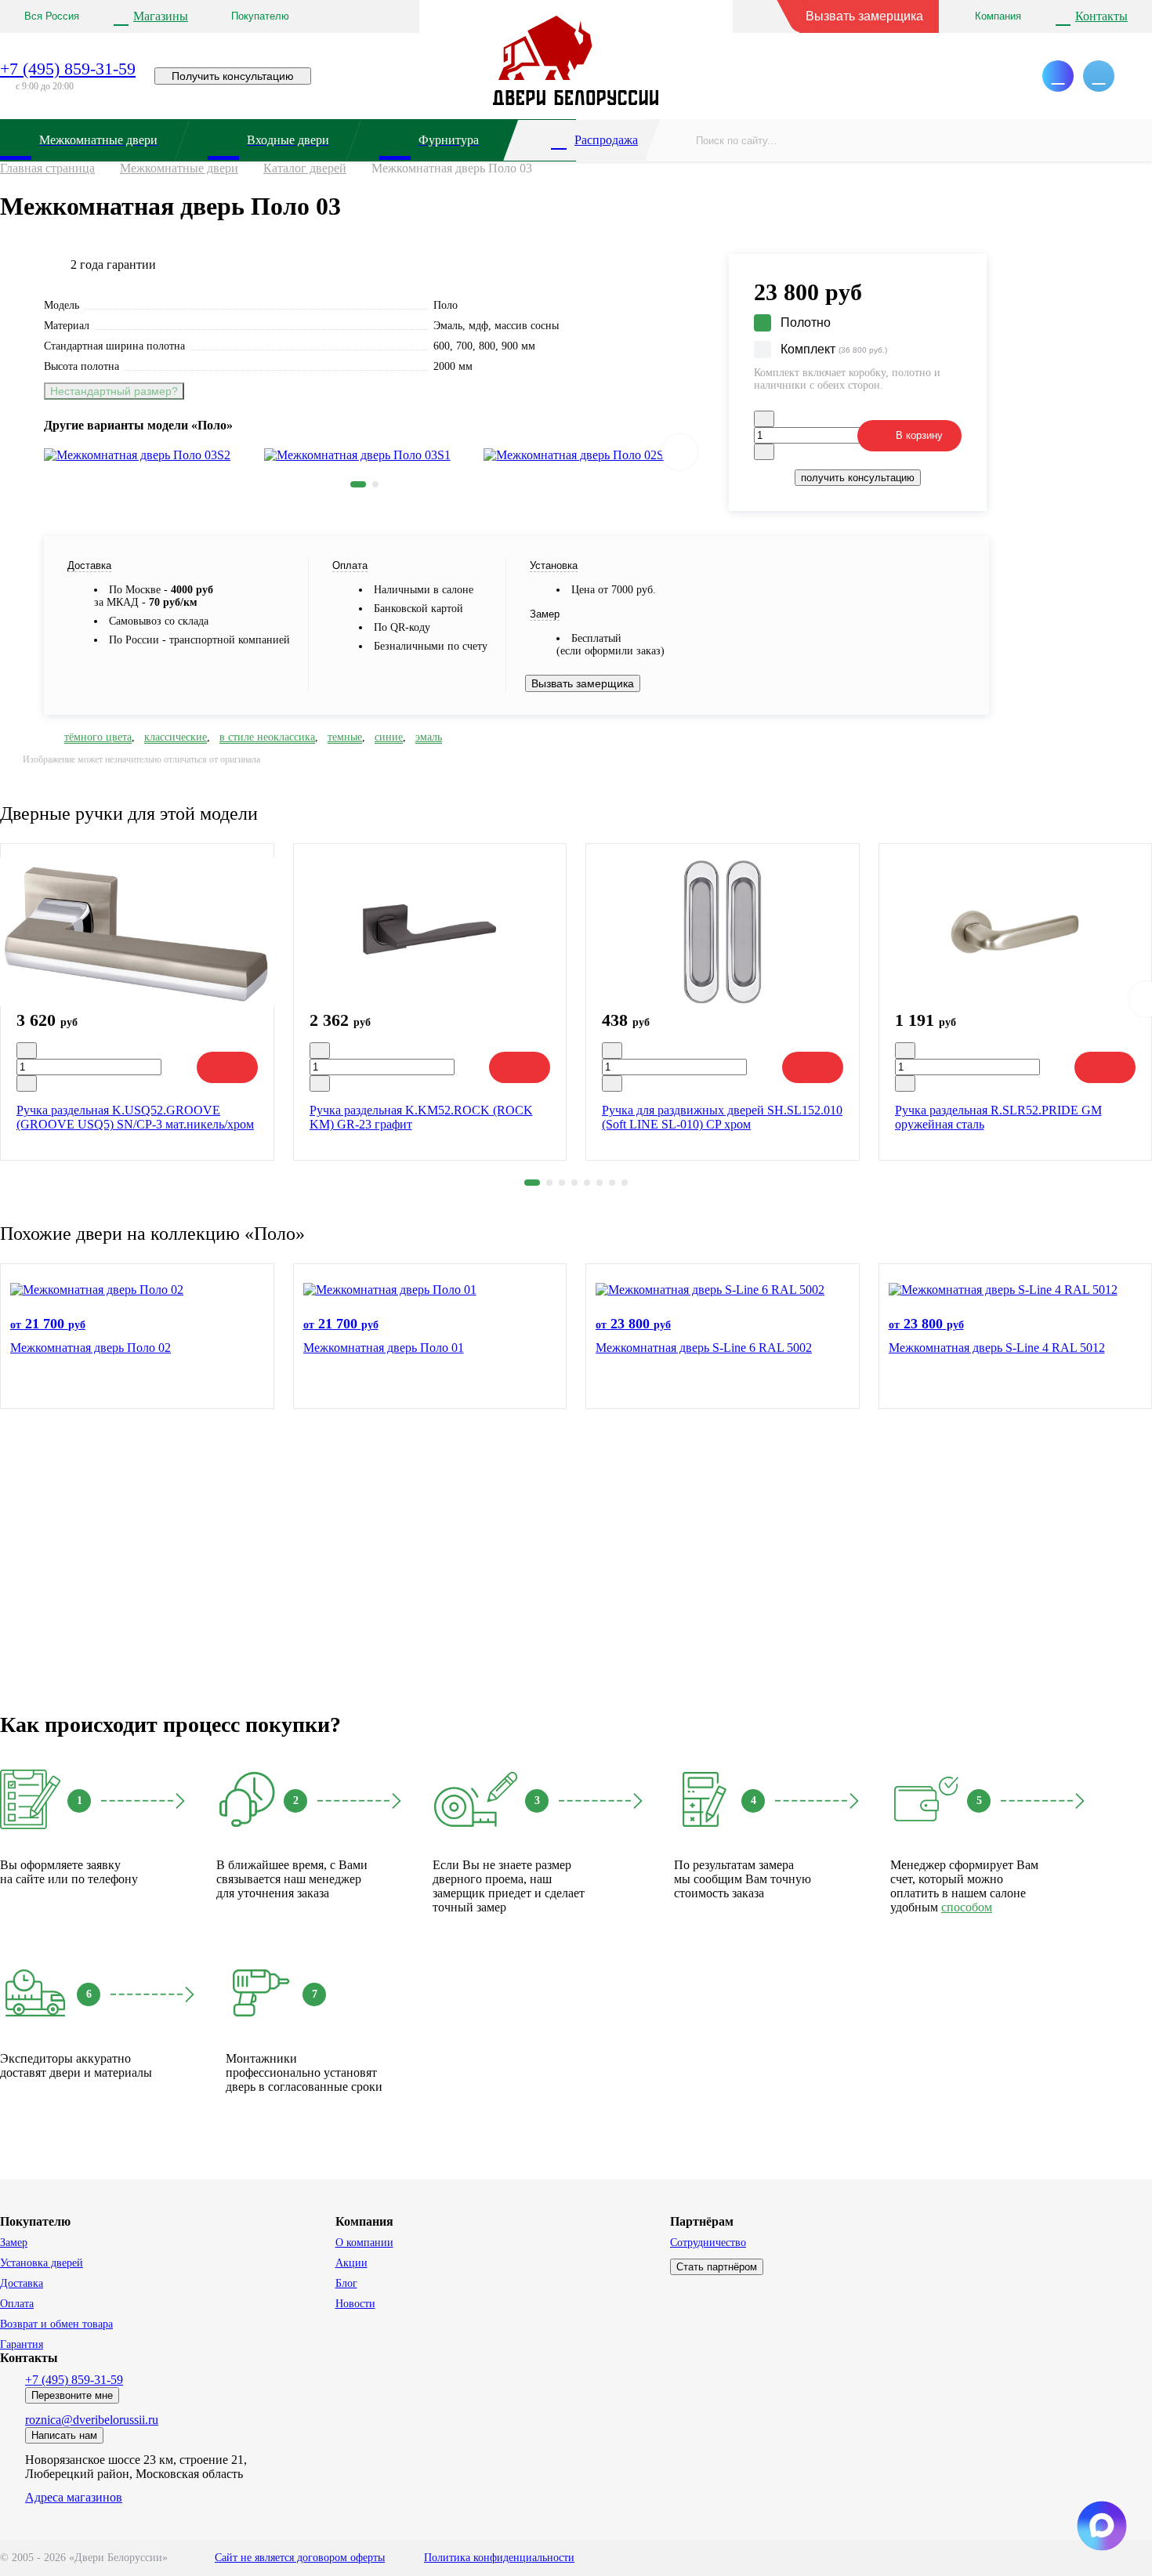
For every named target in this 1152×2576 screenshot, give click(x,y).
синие (389, 737)
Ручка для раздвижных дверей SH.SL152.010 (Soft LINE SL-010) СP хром (722, 1117)
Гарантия (22, 2344)
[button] (358, 484)
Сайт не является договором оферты (300, 2558)
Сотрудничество (708, 2243)
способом (967, 1907)
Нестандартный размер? (114, 391)
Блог (346, 2283)
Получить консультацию (233, 76)
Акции (351, 2263)
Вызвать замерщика (864, 16)
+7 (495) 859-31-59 (68, 69)
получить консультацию (858, 478)
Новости (355, 2304)
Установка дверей (42, 2263)
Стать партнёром (717, 2267)
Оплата (17, 2304)
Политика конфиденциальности (499, 2558)
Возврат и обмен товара (56, 2324)
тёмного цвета (98, 737)
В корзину (919, 435)
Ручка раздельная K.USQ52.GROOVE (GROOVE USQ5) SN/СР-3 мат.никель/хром (135, 1117)
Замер (14, 2243)
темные (345, 737)
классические (176, 737)
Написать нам (64, 2435)
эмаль (429, 737)
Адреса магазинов (74, 2497)
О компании (364, 2243)
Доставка (22, 2283)
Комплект (834, 349)
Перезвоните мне (72, 2395)
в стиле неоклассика (267, 737)
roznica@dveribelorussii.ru (92, 2420)
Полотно (806, 322)
